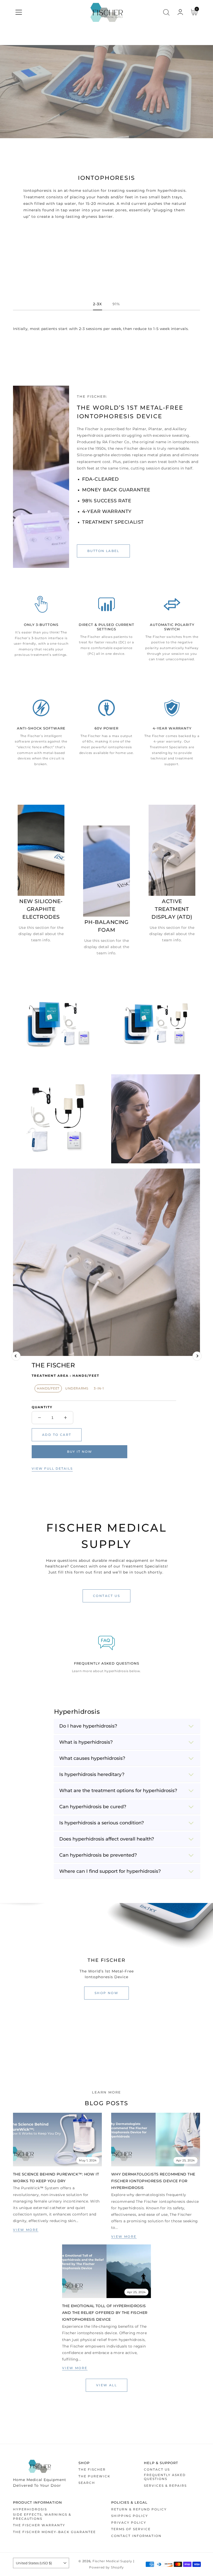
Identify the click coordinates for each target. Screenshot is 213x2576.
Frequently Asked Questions (165, 2477)
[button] (19, 12)
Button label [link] (103, 551)
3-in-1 (99, 1388)
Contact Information (136, 2536)
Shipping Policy (130, 2516)
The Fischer (92, 2469)
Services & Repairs (165, 2486)
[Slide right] (197, 1356)
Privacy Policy (129, 2523)
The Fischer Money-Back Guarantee (54, 2532)
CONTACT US (106, 1596)
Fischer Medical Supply (112, 2561)
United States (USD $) (34, 2563)
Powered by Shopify (106, 2567)
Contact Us (157, 2469)
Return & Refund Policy (139, 2509)
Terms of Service (131, 2529)
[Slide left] (16, 1356)
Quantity (42, 1407)
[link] (57, 2140)
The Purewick (94, 2476)
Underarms (77, 1388)
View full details (52, 1468)
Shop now (106, 1993)
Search (87, 2483)
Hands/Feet (48, 1388)
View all (106, 2385)
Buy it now (80, 1452)
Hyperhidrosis (30, 2509)
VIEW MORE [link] (26, 2230)
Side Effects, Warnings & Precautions (42, 2517)
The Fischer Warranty (39, 2525)
